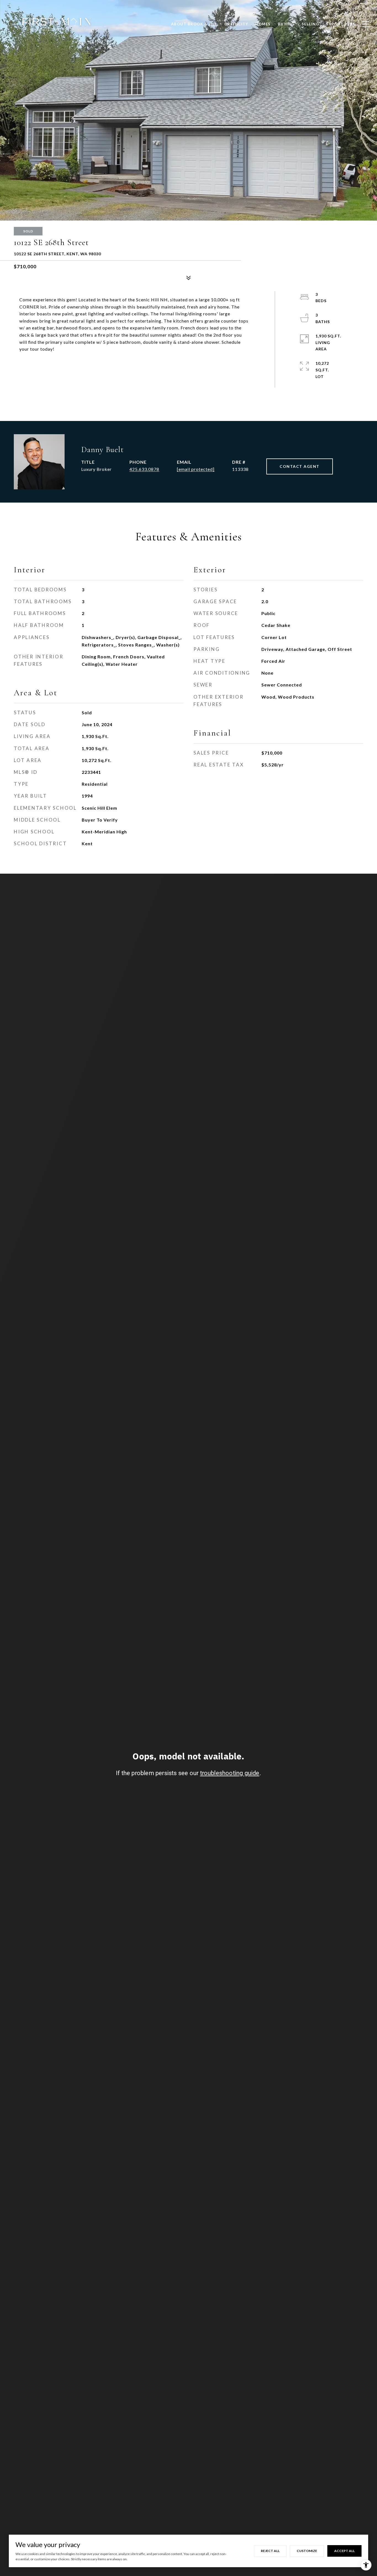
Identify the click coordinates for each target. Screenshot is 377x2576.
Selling (310, 24)
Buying (286, 24)
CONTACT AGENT (300, 466)
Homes (263, 24)
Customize (307, 2551)
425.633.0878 (144, 469)
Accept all (344, 2551)
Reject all (270, 2551)
